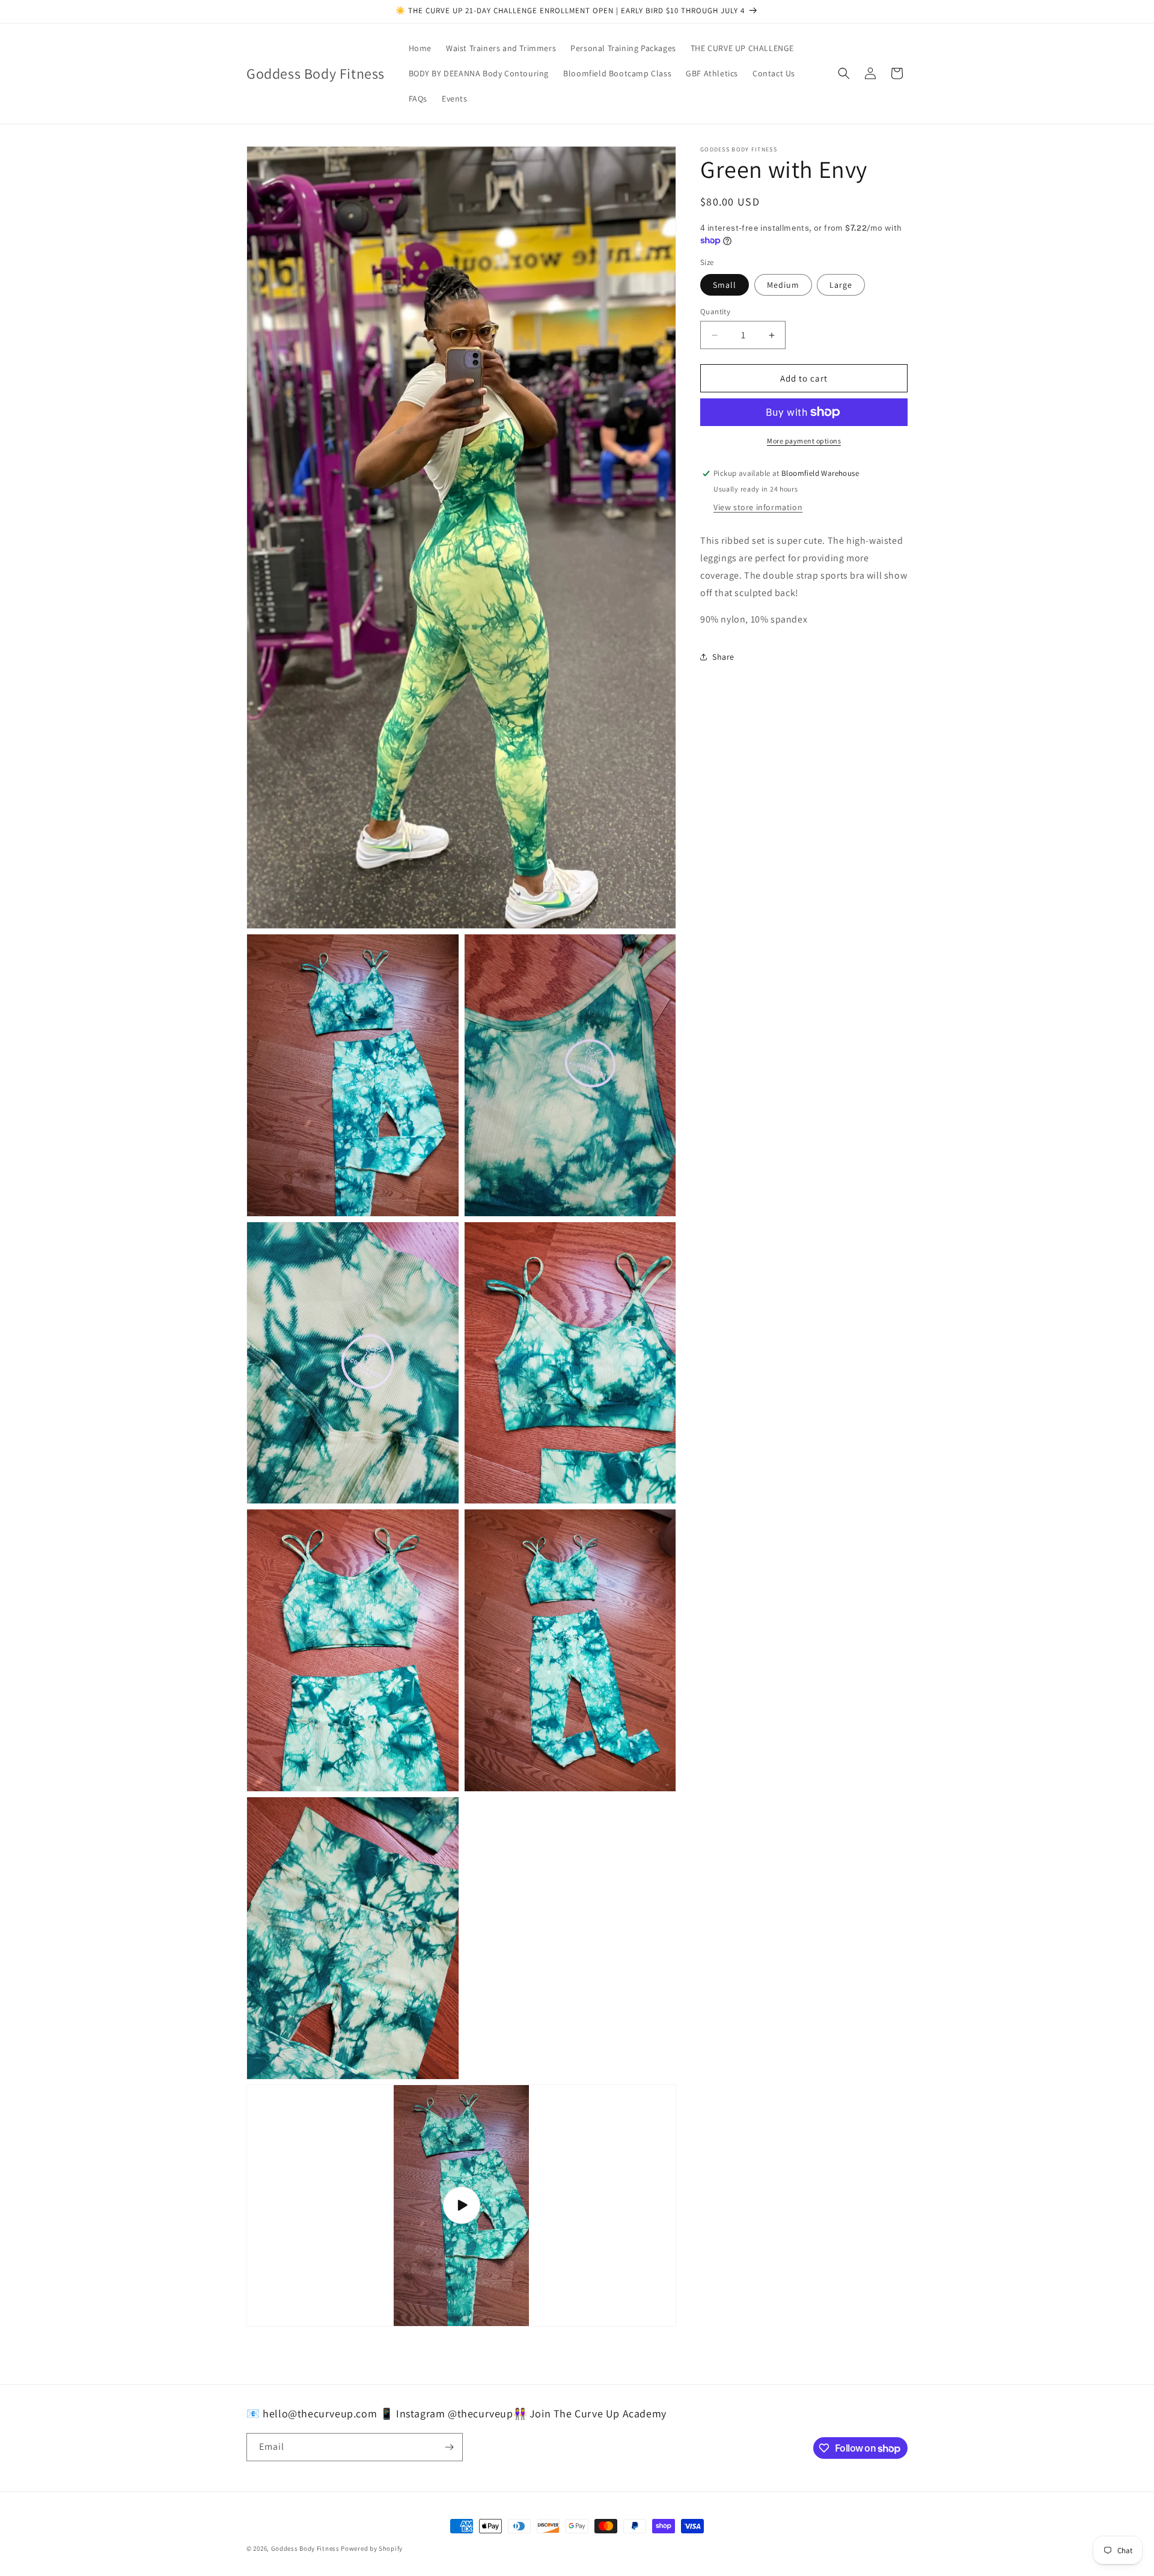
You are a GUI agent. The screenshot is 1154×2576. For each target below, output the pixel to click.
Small (725, 285)
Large (841, 285)
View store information (758, 507)
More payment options (804, 441)
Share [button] (723, 657)
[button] (844, 73)
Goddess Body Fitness (305, 2548)
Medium (783, 285)
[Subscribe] (449, 2447)
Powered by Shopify (372, 2548)
